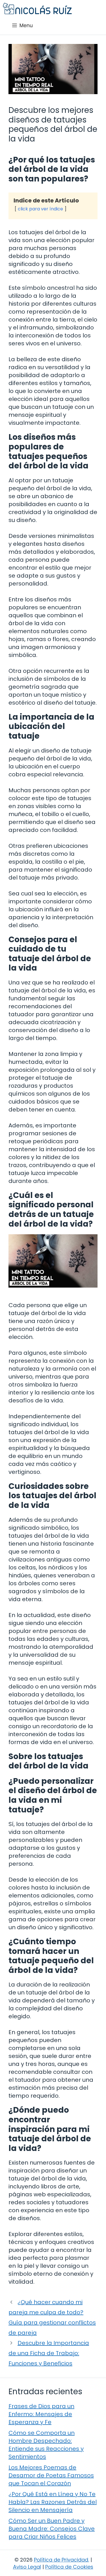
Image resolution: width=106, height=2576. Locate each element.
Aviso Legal (27, 2567)
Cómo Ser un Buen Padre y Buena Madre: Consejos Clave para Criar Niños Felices (52, 2529)
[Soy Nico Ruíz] (37, 9)
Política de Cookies (69, 2567)
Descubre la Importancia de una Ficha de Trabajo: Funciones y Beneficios (49, 2353)
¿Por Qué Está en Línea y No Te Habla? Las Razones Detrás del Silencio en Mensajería (53, 2502)
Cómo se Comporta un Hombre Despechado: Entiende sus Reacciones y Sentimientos (46, 2445)
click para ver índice (40, 209)
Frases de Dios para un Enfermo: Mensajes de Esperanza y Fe (41, 2414)
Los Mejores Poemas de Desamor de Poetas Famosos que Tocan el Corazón (51, 2475)
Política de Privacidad (61, 2560)
